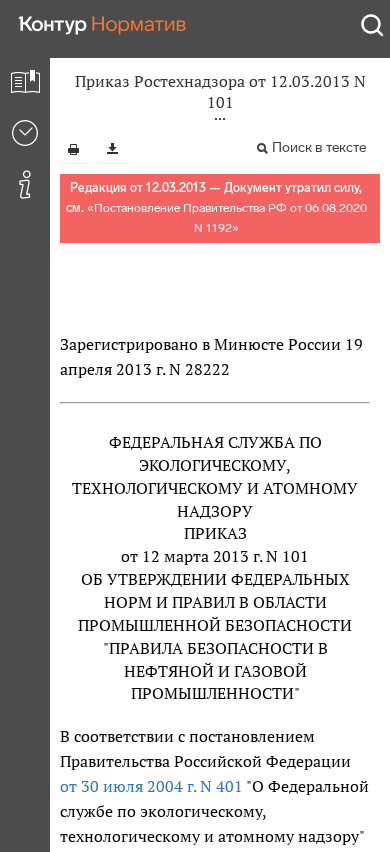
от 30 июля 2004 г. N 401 (151, 786)
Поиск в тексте (319, 147)
